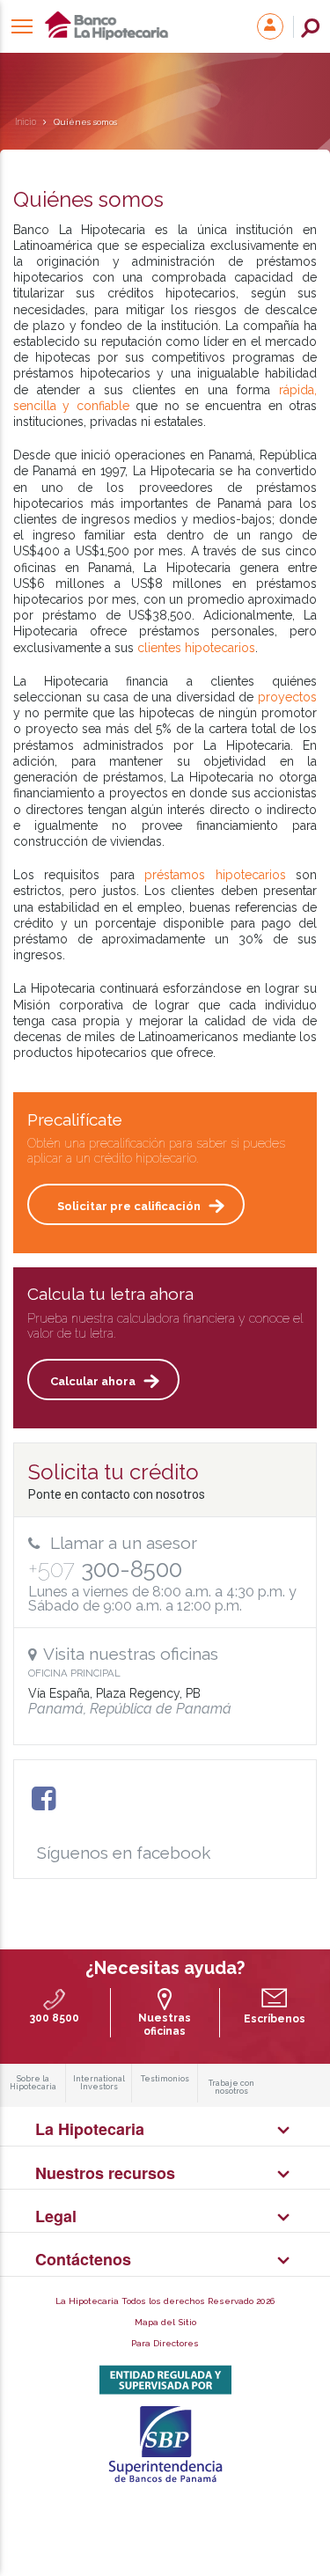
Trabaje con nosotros (231, 2088)
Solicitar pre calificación (129, 1206)
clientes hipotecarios (196, 648)
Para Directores (165, 2343)
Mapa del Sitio (165, 2322)
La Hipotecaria (132, 26)
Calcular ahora (93, 1381)
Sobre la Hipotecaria (33, 2083)
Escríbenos (275, 2019)
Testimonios (165, 2079)
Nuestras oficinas (165, 2024)
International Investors (99, 2083)
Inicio (26, 122)
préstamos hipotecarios (215, 875)
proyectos (287, 697)
